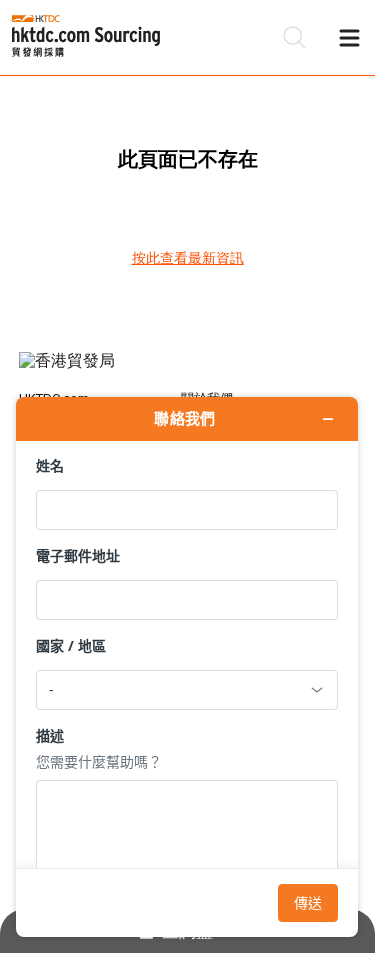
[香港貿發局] (188, 371)
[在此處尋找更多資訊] (187, 667)
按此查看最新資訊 (188, 258)
